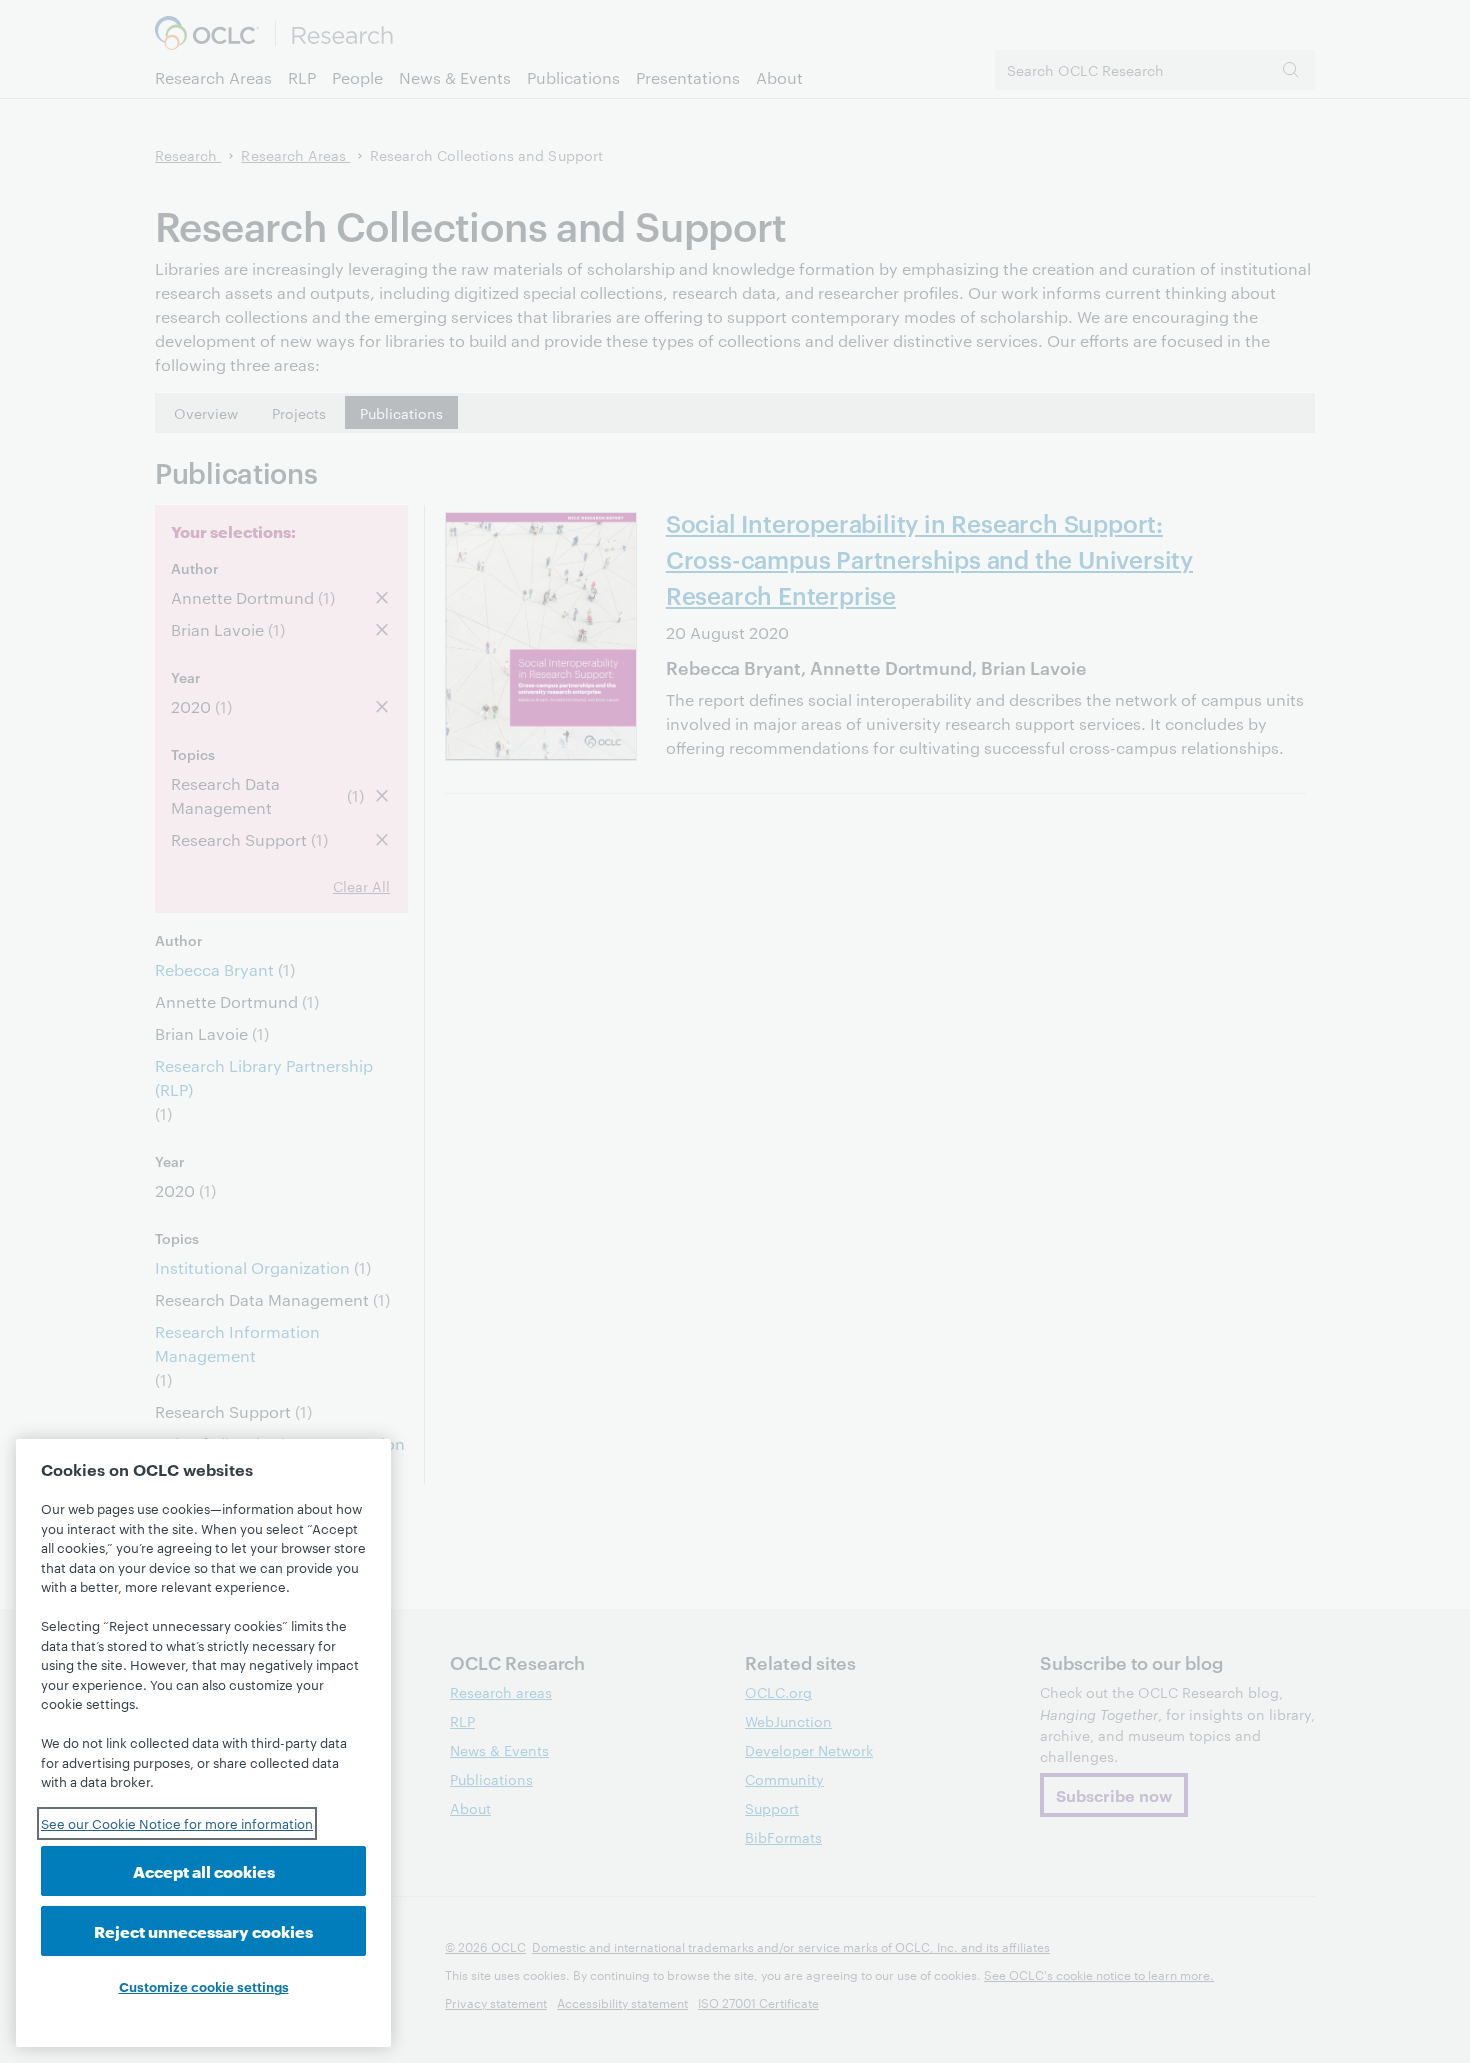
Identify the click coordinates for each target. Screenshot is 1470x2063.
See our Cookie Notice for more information (177, 1823)
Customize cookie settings (204, 1986)
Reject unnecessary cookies (203, 1930)
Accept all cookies (204, 1870)
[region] (203, 1743)
